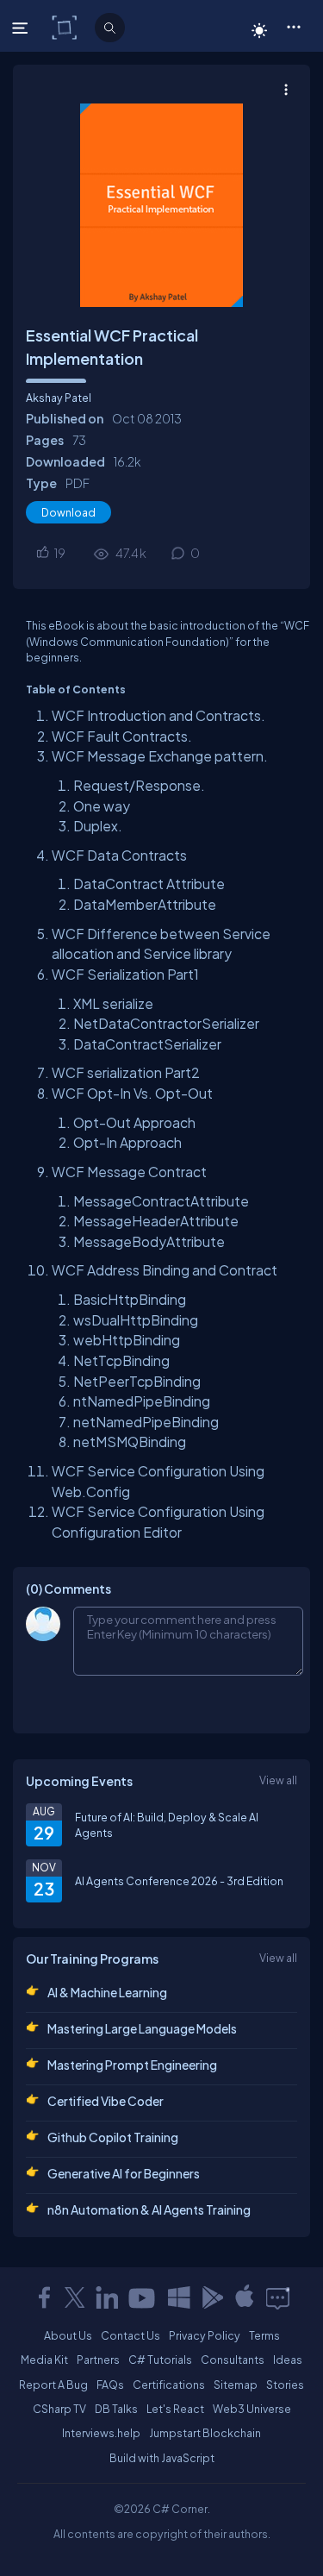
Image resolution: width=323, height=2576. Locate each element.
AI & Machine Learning (107, 1992)
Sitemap (236, 2385)
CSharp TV (59, 2409)
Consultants (233, 2360)
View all (278, 1780)
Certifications (169, 2385)
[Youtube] (143, 2297)
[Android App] (212, 2297)
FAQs (110, 2385)
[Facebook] (44, 2297)
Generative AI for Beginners (124, 2173)
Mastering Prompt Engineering (132, 2065)
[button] (293, 26)
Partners (98, 2360)
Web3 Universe (252, 2409)
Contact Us (130, 2335)
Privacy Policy (205, 2335)
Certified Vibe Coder (106, 2101)
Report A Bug (53, 2385)
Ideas (288, 2360)
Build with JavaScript (162, 2458)
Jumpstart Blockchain (205, 2433)
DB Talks (116, 2409)
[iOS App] (245, 2297)
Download (68, 512)
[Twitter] (75, 2297)
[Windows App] (179, 2297)
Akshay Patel (59, 398)
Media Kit (44, 2360)
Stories (285, 2385)
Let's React (175, 2409)
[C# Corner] (66, 27)
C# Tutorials (160, 2360)
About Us (68, 2335)
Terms (264, 2335)
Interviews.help (101, 2433)
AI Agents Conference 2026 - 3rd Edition (179, 1881)
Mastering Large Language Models (142, 2028)
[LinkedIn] (107, 2297)
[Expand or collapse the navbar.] (22, 28)
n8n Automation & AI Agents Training (149, 2209)
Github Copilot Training (113, 2137)
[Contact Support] (278, 2297)
